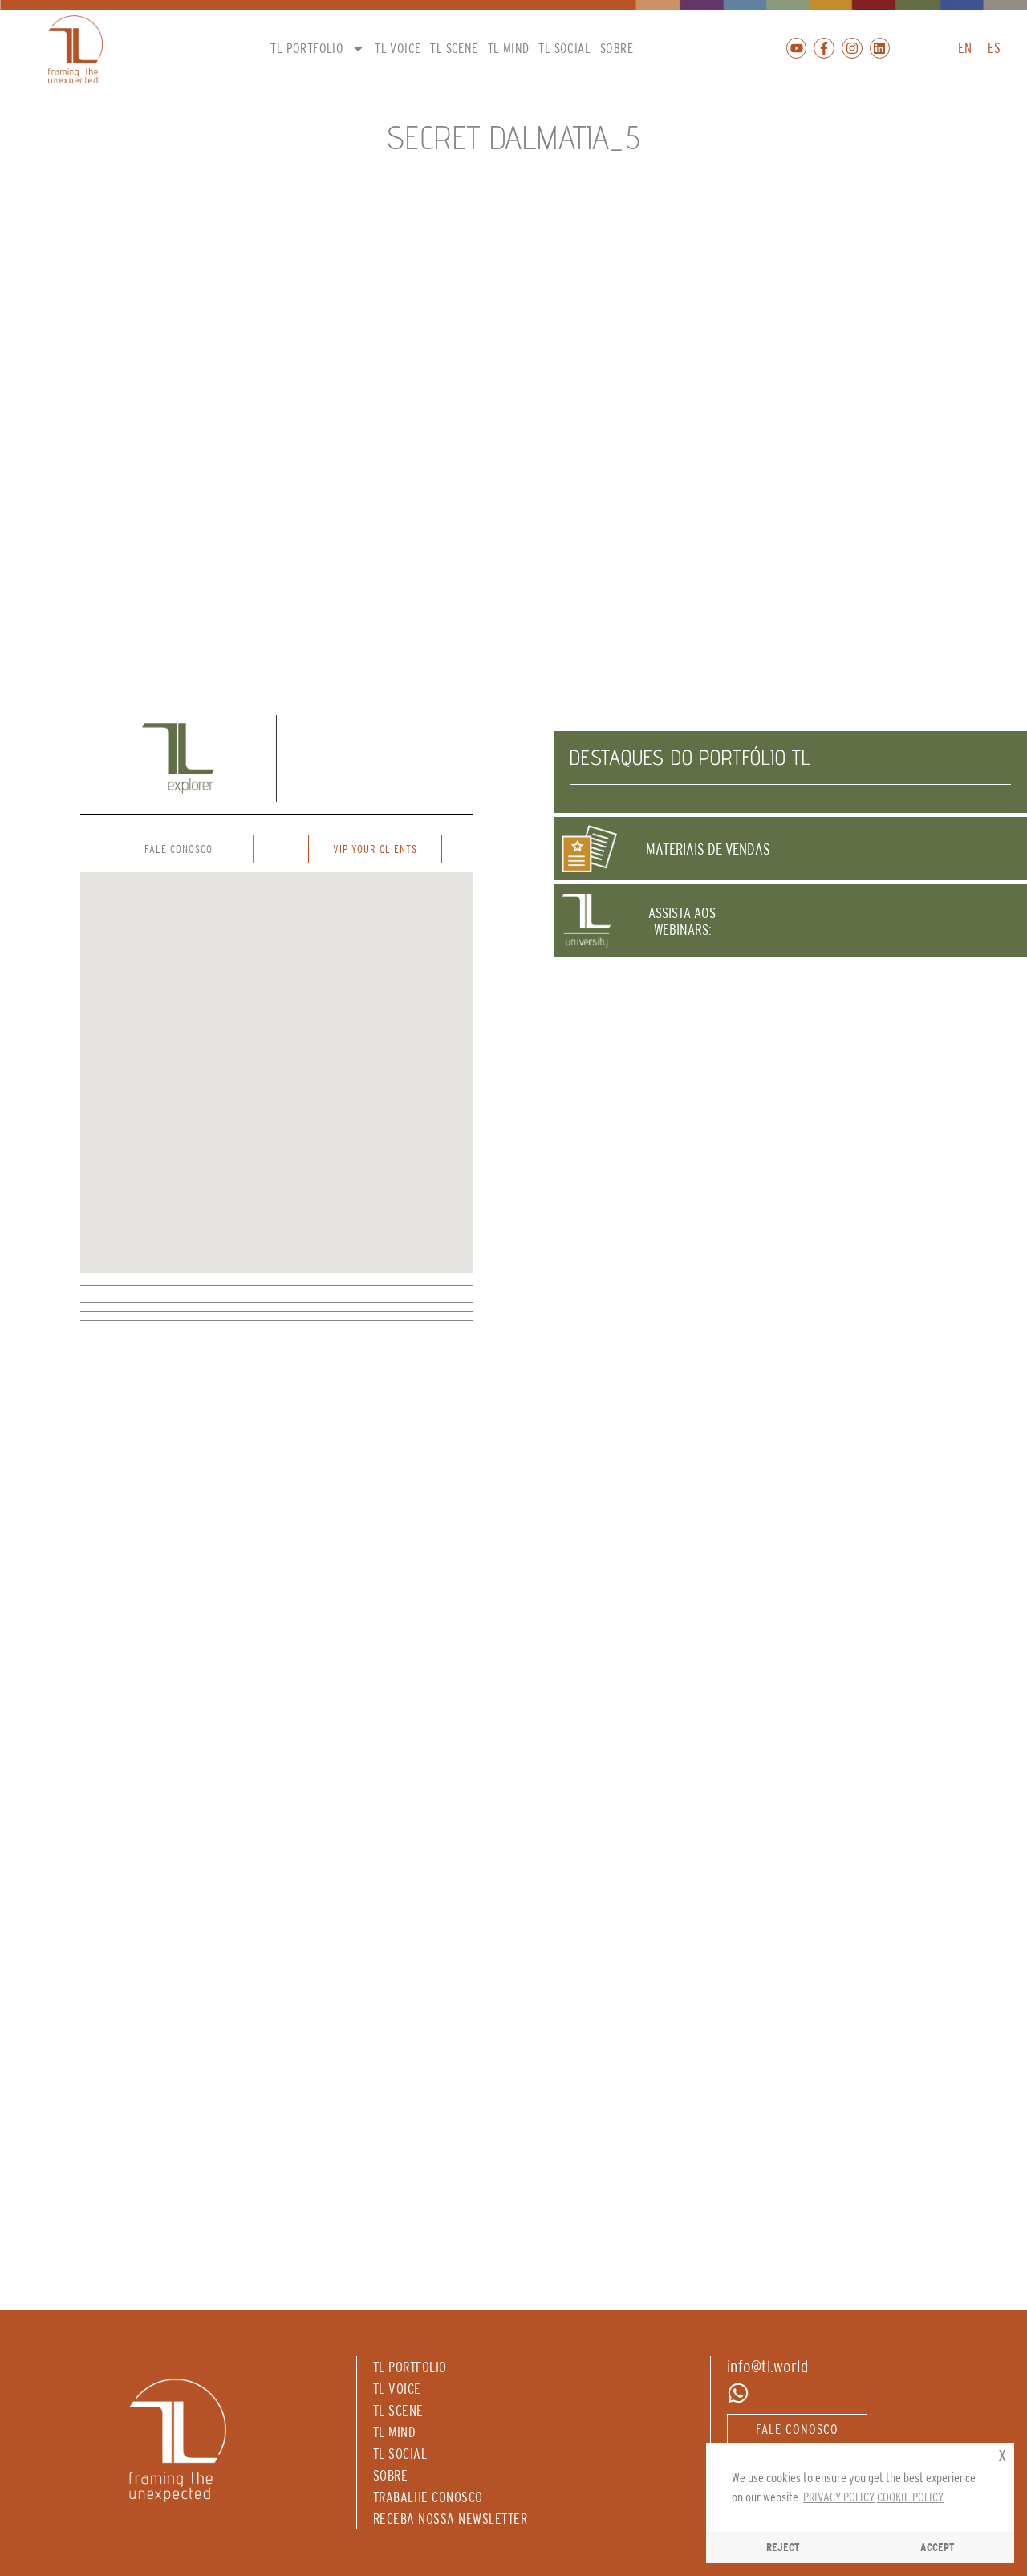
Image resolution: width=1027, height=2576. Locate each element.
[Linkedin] (880, 48)
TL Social (564, 48)
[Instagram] (852, 48)
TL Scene (454, 48)
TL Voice (398, 48)
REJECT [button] (783, 2547)
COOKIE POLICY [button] (910, 2497)
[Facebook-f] (824, 48)
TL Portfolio (307, 48)
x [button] (1002, 2454)
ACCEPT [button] (938, 2547)
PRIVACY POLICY (839, 2497)
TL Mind (509, 48)
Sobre (617, 48)
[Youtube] (797, 48)
